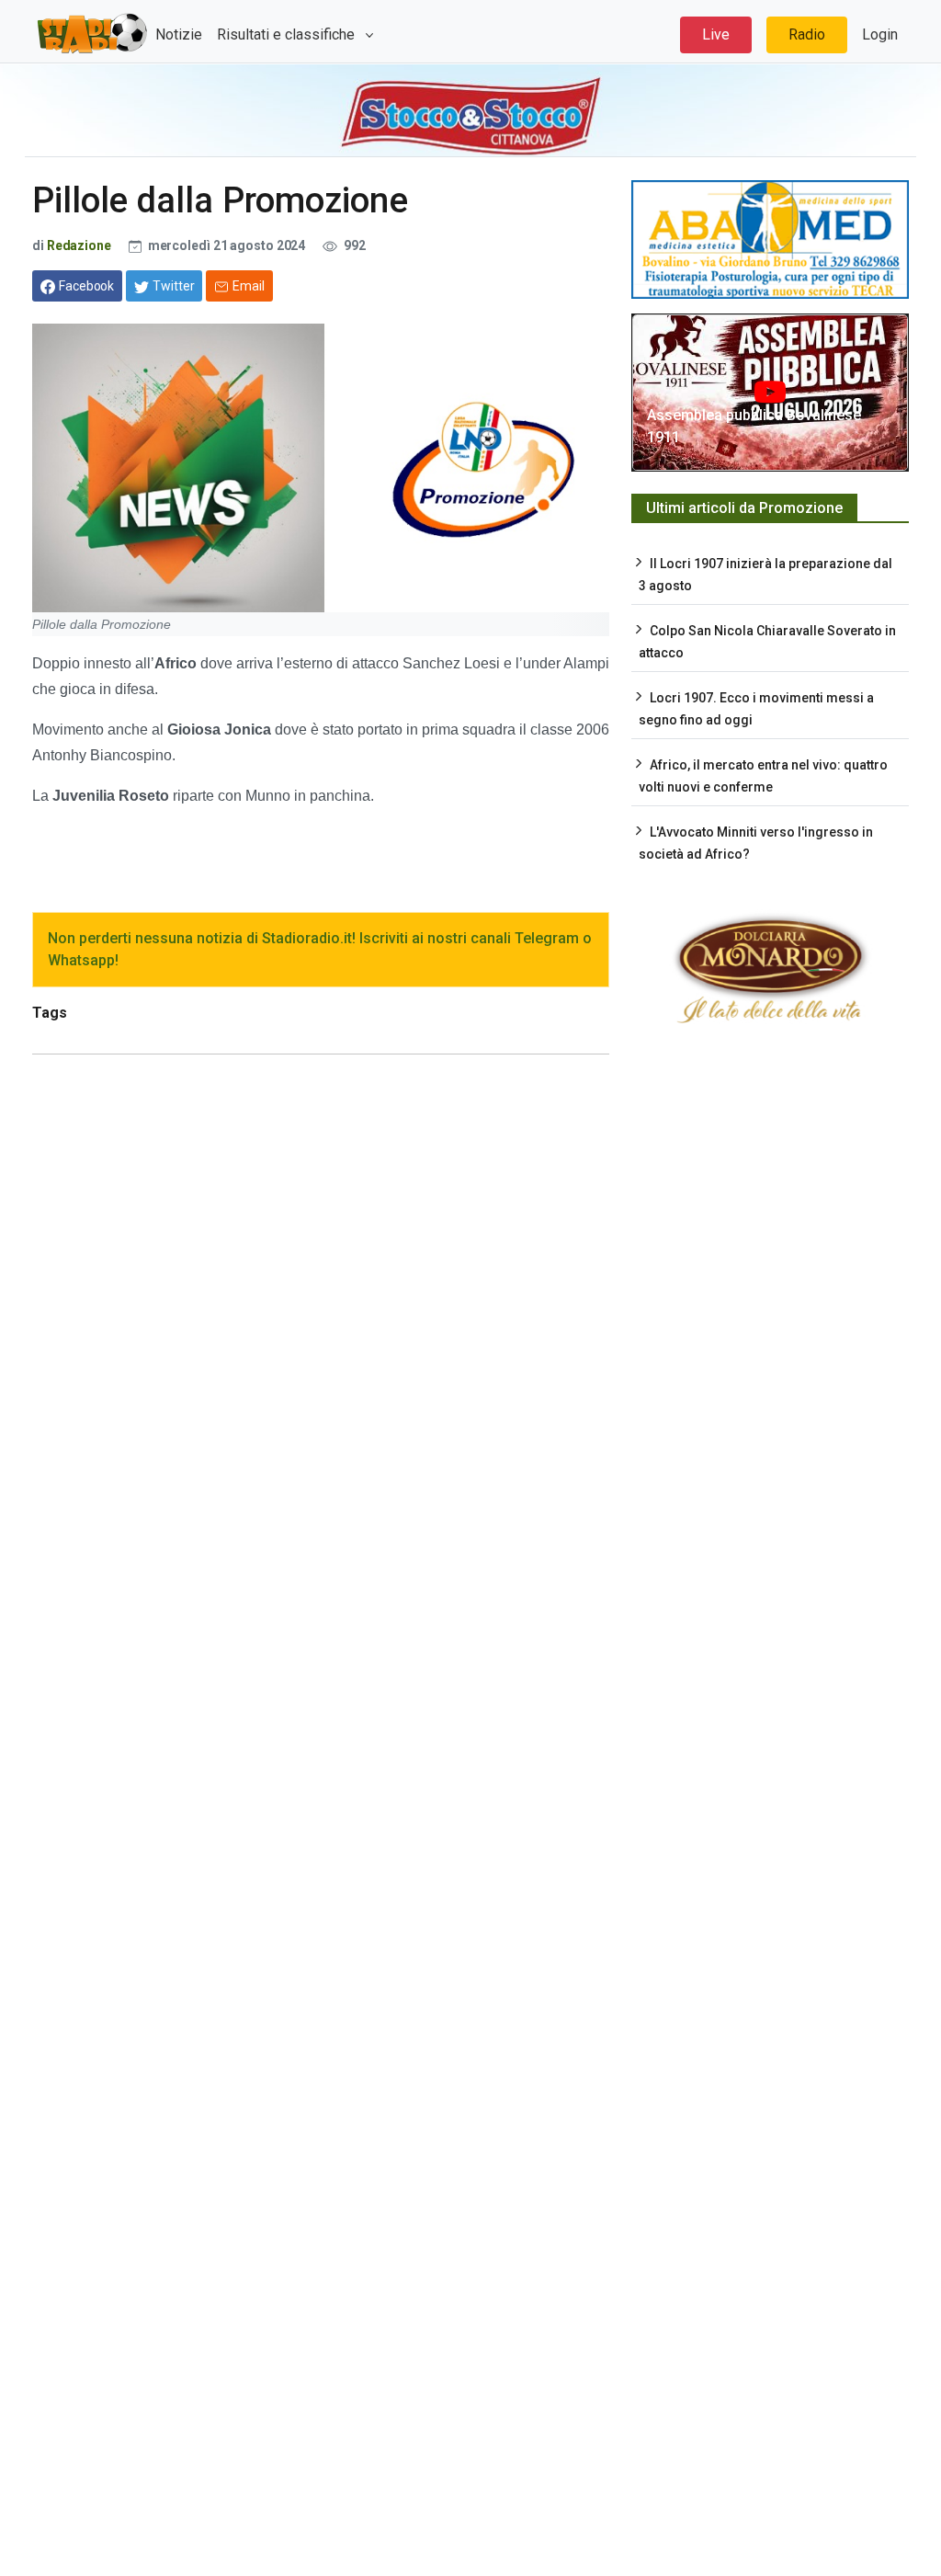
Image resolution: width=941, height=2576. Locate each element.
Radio (807, 34)
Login (880, 34)
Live (716, 34)
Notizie (179, 34)
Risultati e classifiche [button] (288, 34)
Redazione (79, 245)
